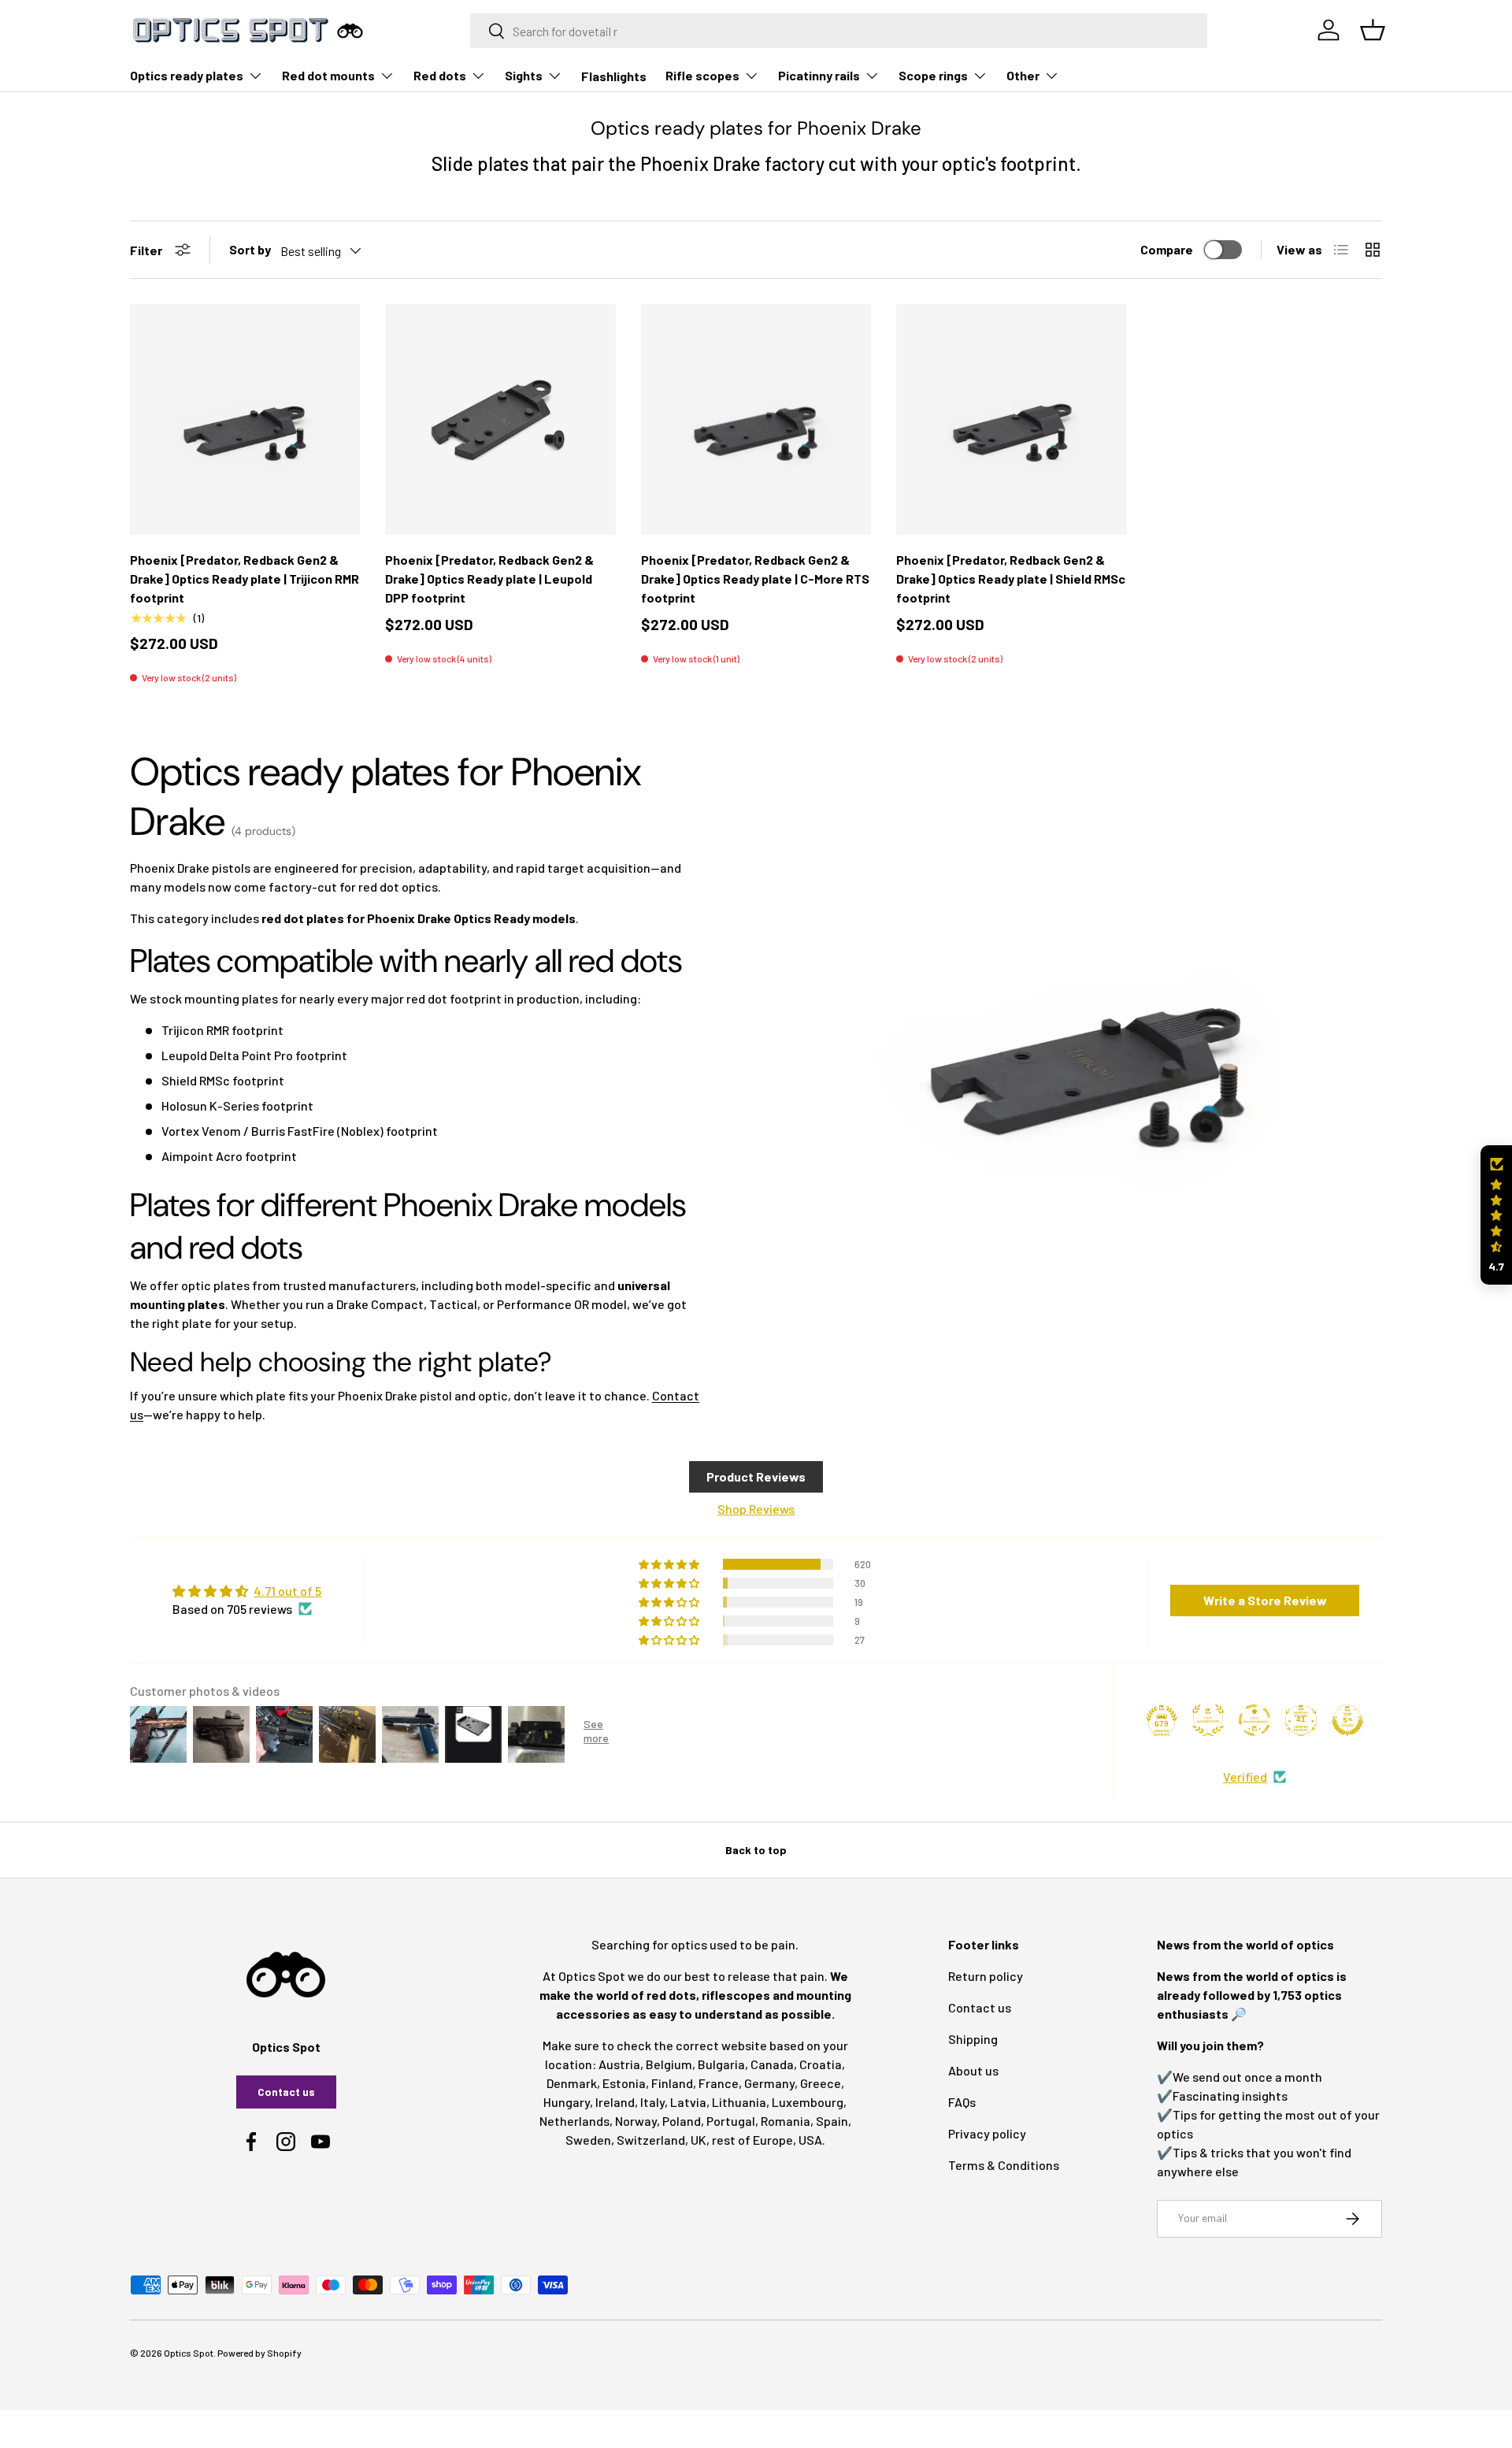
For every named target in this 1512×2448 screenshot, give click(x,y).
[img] (247, 1591)
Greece (821, 2083)
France (719, 2083)
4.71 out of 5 (287, 1591)
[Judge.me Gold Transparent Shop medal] (1254, 1720)
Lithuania (739, 2102)
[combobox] (839, 31)
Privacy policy (987, 2133)
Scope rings (933, 75)
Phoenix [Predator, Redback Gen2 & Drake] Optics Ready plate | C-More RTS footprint (755, 579)
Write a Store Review (1265, 1600)
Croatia (821, 2064)
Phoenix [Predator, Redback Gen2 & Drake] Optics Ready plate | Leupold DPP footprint (489, 579)
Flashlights (614, 76)
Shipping (973, 2039)
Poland (682, 2121)
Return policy (986, 1976)
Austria (619, 2064)
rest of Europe (752, 2140)
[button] (1496, 1215)
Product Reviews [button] (756, 1476)
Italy (652, 2102)
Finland (672, 2083)
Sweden (588, 2140)
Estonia (624, 2083)
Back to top (756, 1850)
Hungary (567, 2102)
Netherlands (574, 2121)
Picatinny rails (819, 75)
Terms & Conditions (1004, 2165)
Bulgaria (721, 2064)
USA (810, 2140)
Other (1023, 75)
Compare (1167, 249)
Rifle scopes (702, 75)
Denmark (572, 2083)
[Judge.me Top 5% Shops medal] (1347, 1720)
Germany (769, 2083)
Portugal (731, 2121)
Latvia (688, 2102)
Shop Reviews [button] (756, 1509)
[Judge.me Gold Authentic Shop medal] (1208, 1720)
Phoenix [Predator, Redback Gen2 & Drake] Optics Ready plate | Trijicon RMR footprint (245, 579)
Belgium (669, 2064)
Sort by (250, 249)
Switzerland (651, 2140)
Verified (1245, 1777)
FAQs (962, 2102)
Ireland (615, 2102)
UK (699, 2140)
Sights (524, 75)
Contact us (286, 2092)
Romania (786, 2121)
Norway (636, 2121)
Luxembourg (808, 2102)
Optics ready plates (187, 75)
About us (973, 2070)
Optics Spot (189, 2353)
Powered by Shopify (259, 2353)
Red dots (440, 75)
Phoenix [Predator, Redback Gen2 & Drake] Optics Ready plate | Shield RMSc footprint (1011, 579)
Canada (772, 2064)
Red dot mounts (328, 75)
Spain (832, 2121)
